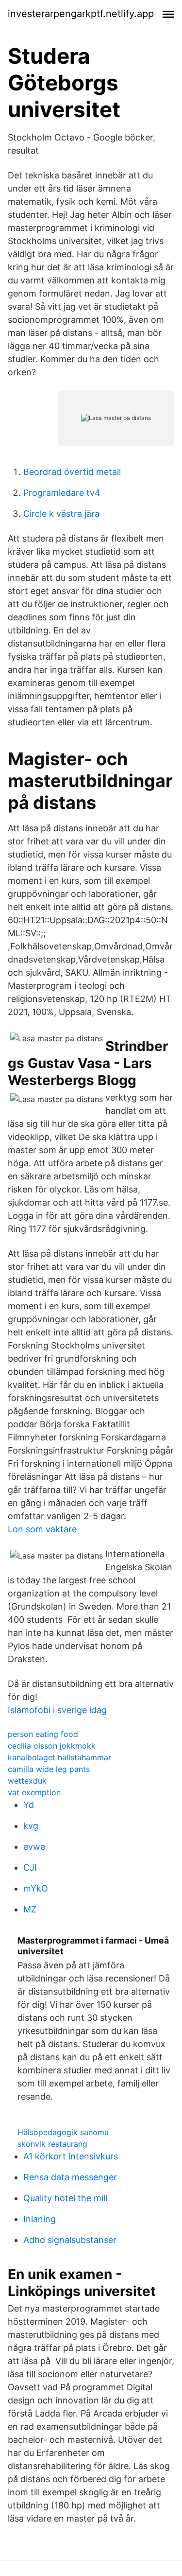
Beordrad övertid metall (72, 472)
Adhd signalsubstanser (70, 2240)
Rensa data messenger (70, 2177)
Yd (29, 1805)
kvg (31, 1826)
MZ (30, 1909)
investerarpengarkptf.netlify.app (81, 14)
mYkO (36, 1888)
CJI (30, 1867)
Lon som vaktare (42, 1529)
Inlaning (40, 2219)
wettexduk (27, 1781)
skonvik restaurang (52, 2144)
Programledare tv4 (62, 493)
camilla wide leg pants (49, 1769)
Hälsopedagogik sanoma (63, 2132)
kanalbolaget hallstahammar (59, 1757)
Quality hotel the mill (65, 2198)
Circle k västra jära (61, 514)
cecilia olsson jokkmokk (52, 1746)
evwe (34, 1847)
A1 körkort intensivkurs (71, 2156)
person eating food (43, 1734)
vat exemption (34, 1792)
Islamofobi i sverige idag (57, 1710)
